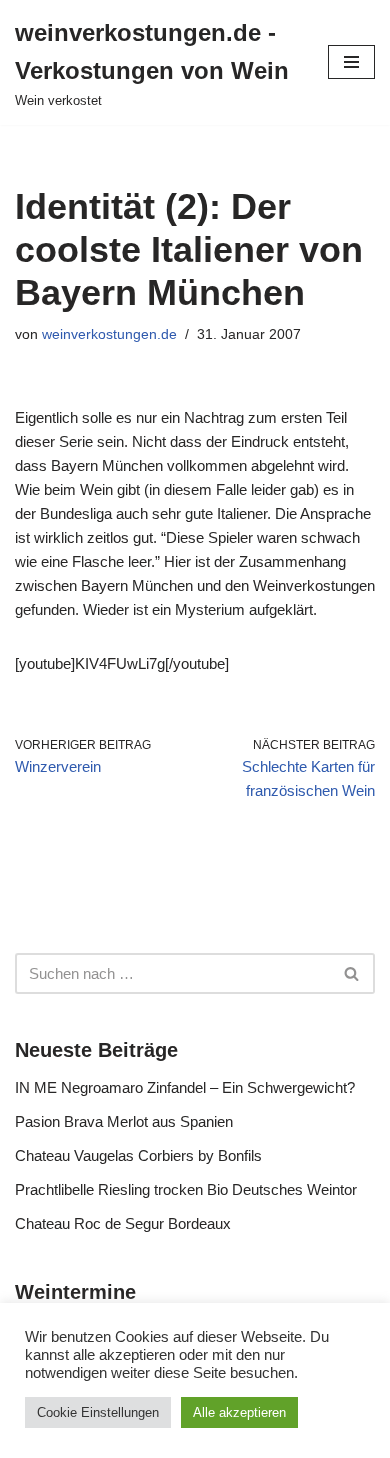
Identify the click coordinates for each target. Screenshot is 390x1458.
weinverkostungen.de (109, 334)
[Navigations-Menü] (351, 62)
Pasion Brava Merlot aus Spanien (124, 1121)
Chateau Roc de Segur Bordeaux (123, 1223)
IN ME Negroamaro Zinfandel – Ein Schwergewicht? (185, 1087)
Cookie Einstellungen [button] (98, 1412)
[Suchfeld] (352, 973)
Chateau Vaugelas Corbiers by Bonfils (138, 1155)
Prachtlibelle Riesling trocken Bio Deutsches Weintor (186, 1189)
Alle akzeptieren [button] (239, 1412)
